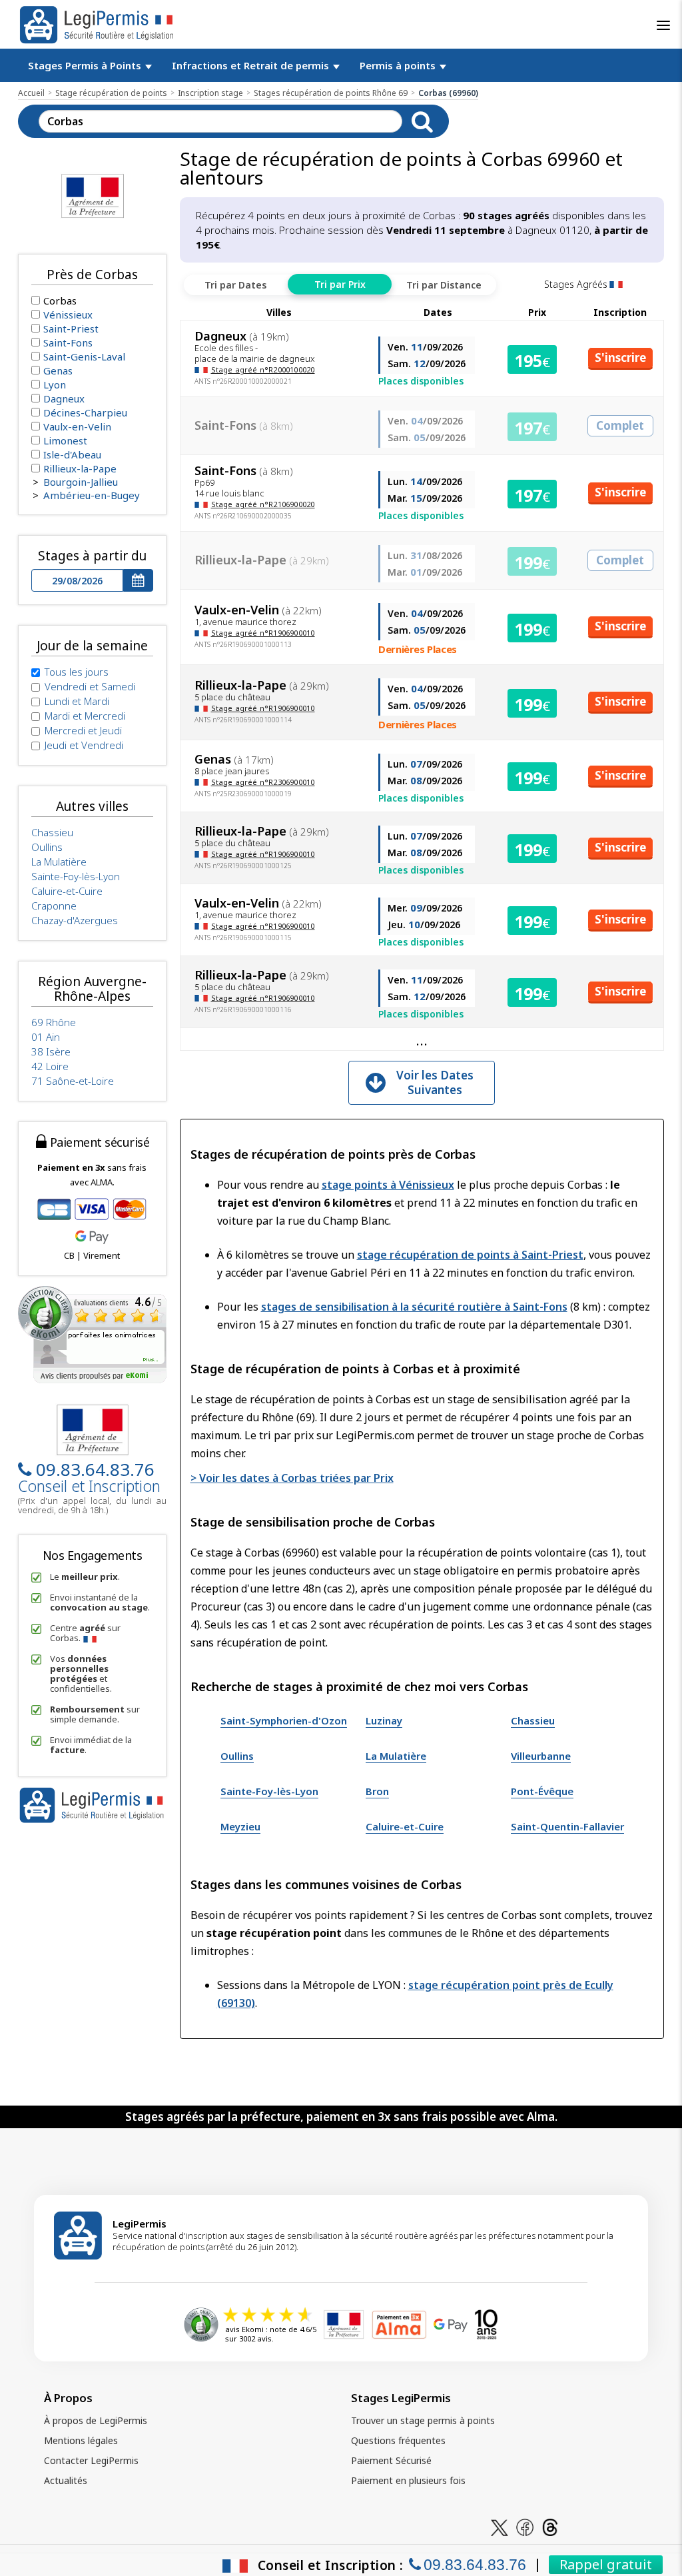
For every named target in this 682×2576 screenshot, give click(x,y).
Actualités (66, 2480)
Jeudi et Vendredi (84, 745)
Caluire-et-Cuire (405, 1826)
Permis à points (399, 65)
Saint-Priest (71, 328)
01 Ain (46, 1037)
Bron (377, 1791)
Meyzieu (240, 1826)
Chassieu (533, 1720)
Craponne (54, 906)
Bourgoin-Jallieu (81, 482)
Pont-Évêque (542, 1791)
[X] (500, 2526)
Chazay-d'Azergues (75, 920)
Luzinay (384, 1720)
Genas (58, 370)
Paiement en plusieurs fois (408, 2480)
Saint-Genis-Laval (84, 356)
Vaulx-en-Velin (77, 426)
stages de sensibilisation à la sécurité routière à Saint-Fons (414, 1307)
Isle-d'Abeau (72, 454)
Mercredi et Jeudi (83, 730)
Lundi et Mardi (77, 701)
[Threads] (550, 2526)
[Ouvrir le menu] (663, 25)
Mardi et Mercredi (85, 716)
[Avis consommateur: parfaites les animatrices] (92, 1334)
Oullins (237, 1756)
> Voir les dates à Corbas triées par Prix (292, 1478)
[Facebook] (525, 2526)
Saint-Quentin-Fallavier (567, 1826)
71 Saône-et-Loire (73, 1081)
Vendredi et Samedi (90, 686)
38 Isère (51, 1051)
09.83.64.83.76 (95, 1469)
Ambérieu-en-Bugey (92, 495)
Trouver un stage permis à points (423, 2420)
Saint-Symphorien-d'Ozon (284, 1720)
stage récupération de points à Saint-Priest (470, 1255)
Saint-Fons (68, 342)
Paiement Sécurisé (391, 2460)
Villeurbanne (541, 1756)
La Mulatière (396, 1756)
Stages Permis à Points (86, 65)
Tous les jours (77, 672)
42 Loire (50, 1066)
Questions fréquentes (398, 2440)
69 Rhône (54, 1022)
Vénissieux (68, 315)
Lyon (55, 384)
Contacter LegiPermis (91, 2460)
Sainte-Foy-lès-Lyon (269, 1791)
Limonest (65, 440)
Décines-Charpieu (85, 412)
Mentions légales (81, 2440)
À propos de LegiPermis (96, 2420)
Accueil (31, 93)
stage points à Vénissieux (388, 1185)
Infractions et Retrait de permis (252, 65)
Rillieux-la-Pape (80, 468)
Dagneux (64, 398)
